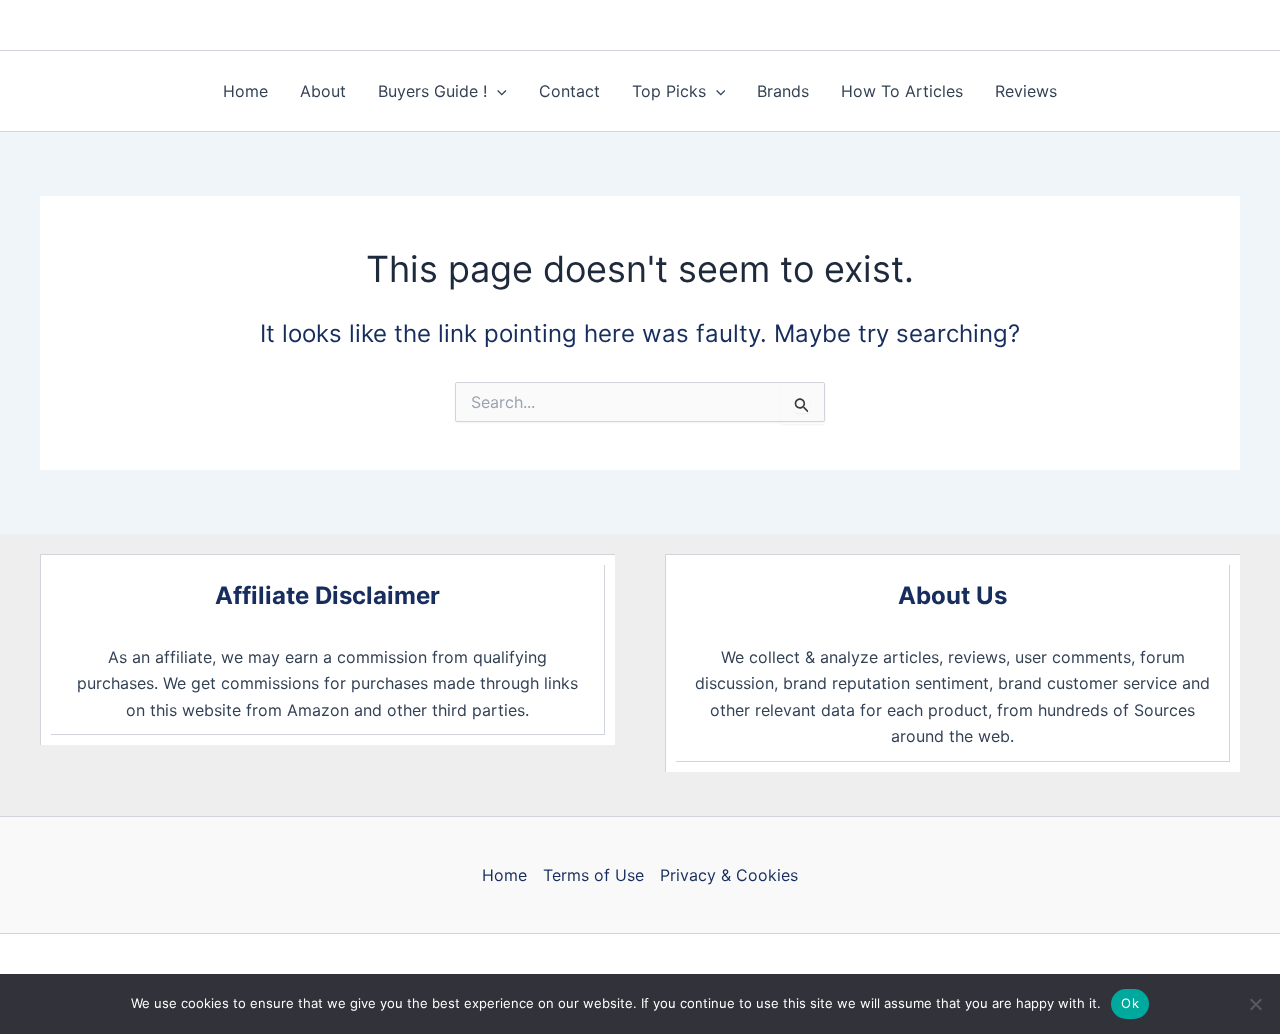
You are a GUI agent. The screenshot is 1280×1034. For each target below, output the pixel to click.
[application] (497, 91)
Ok (1130, 1003)
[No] (1255, 1004)
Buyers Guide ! (432, 91)
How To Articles (902, 91)
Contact (569, 91)
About (323, 91)
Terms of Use (593, 875)
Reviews (1026, 91)
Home (245, 91)
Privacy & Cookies (729, 875)
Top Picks (669, 91)
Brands (783, 91)
